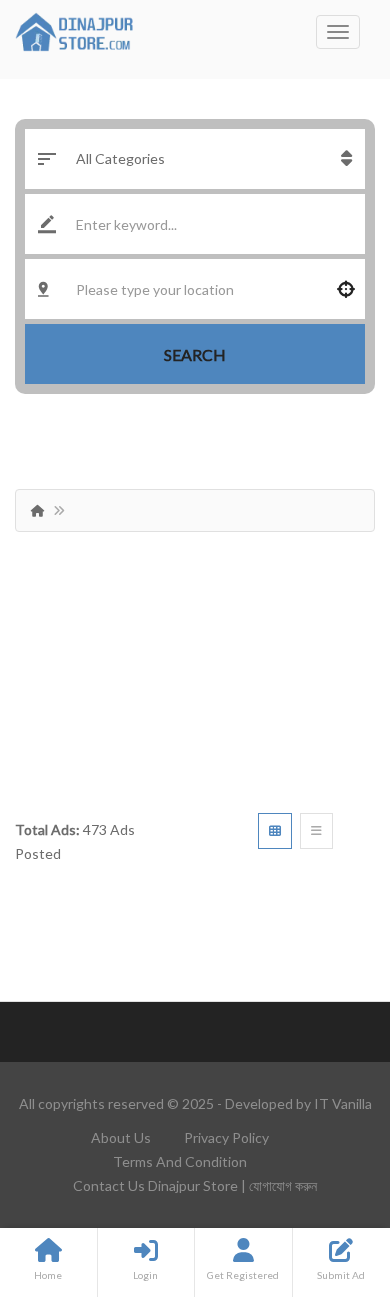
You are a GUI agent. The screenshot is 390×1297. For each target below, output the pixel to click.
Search (195, 354)
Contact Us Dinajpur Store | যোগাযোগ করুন (195, 1185)
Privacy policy (226, 1137)
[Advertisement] (195, 665)
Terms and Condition (180, 1161)
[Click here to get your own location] (346, 289)
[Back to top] (325, 1172)
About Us (121, 1137)
